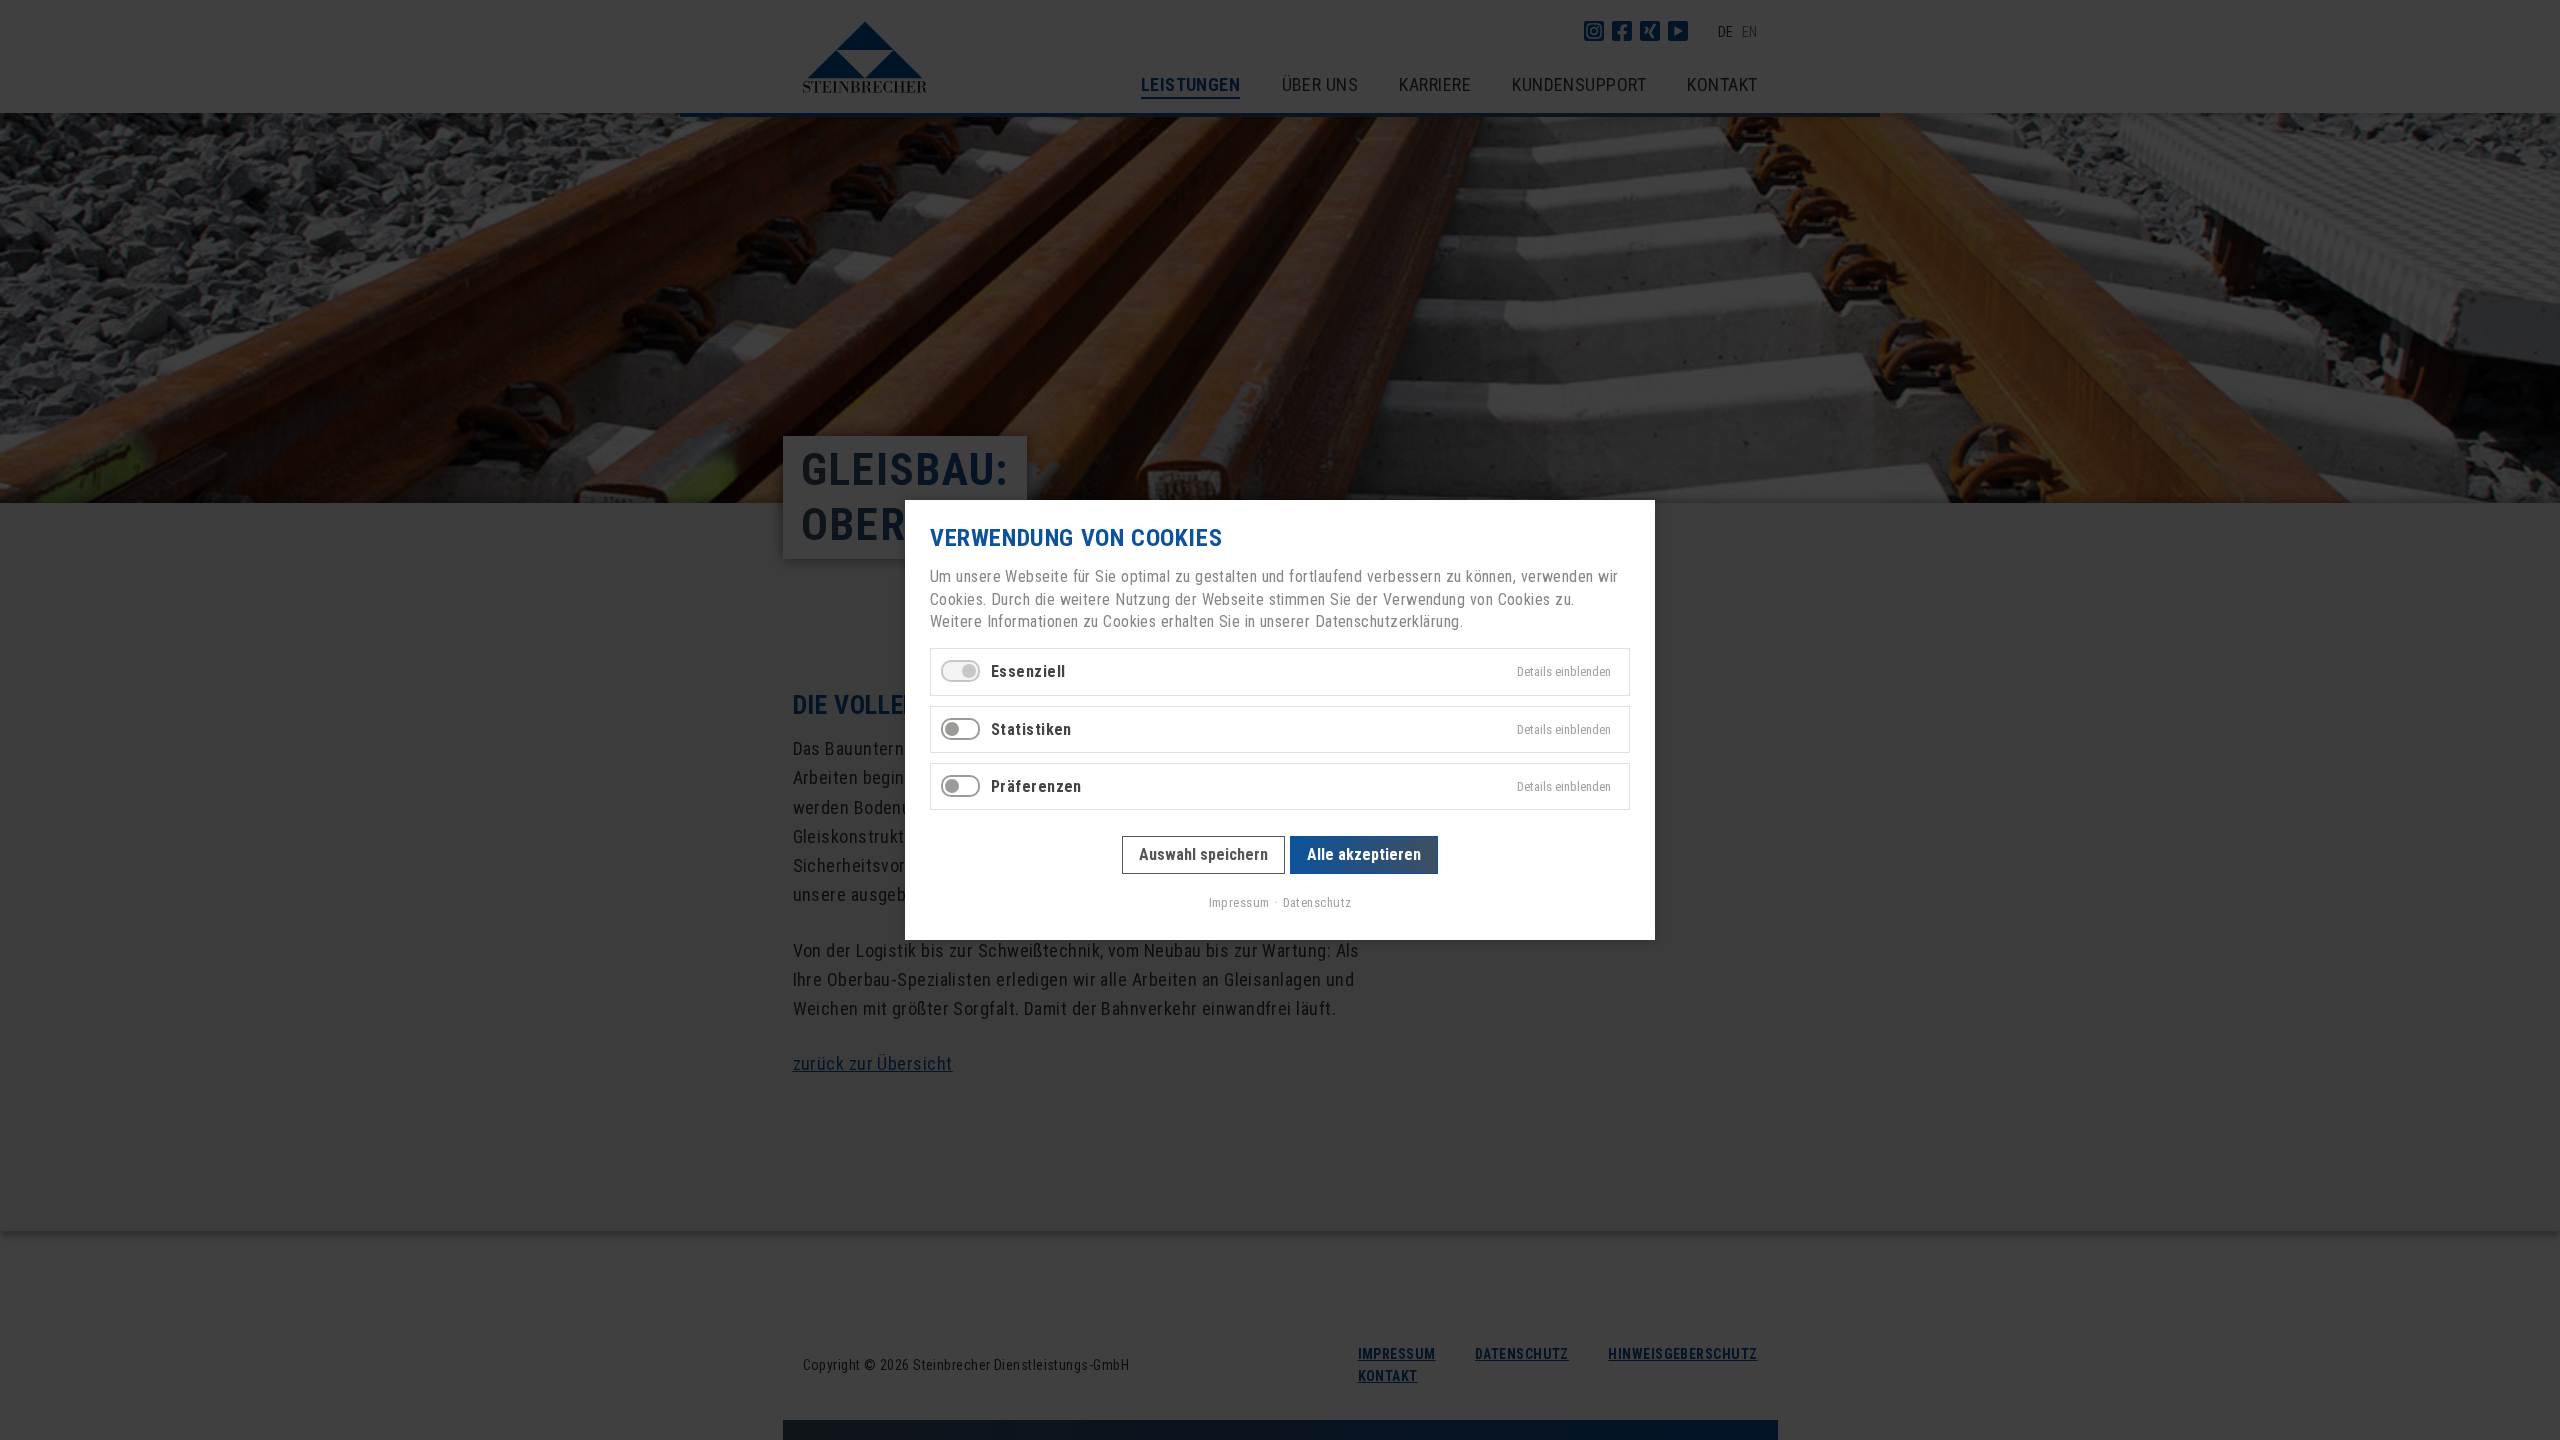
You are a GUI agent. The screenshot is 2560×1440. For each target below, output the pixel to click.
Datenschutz (1316, 902)
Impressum (1238, 902)
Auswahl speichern (1203, 854)
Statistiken (1031, 729)
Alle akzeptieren (1363, 854)
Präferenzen (1036, 786)
